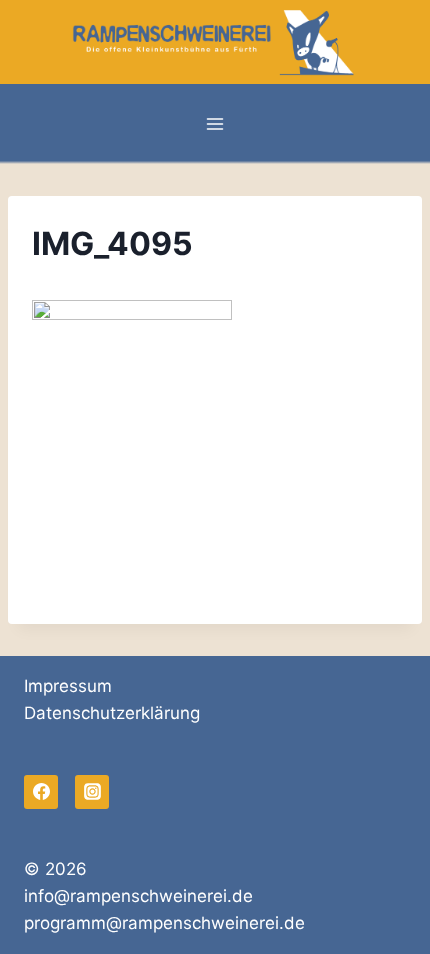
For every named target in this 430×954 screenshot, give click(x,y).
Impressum (68, 686)
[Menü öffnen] (215, 124)
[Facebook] (41, 792)
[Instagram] (92, 792)
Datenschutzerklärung (112, 713)
